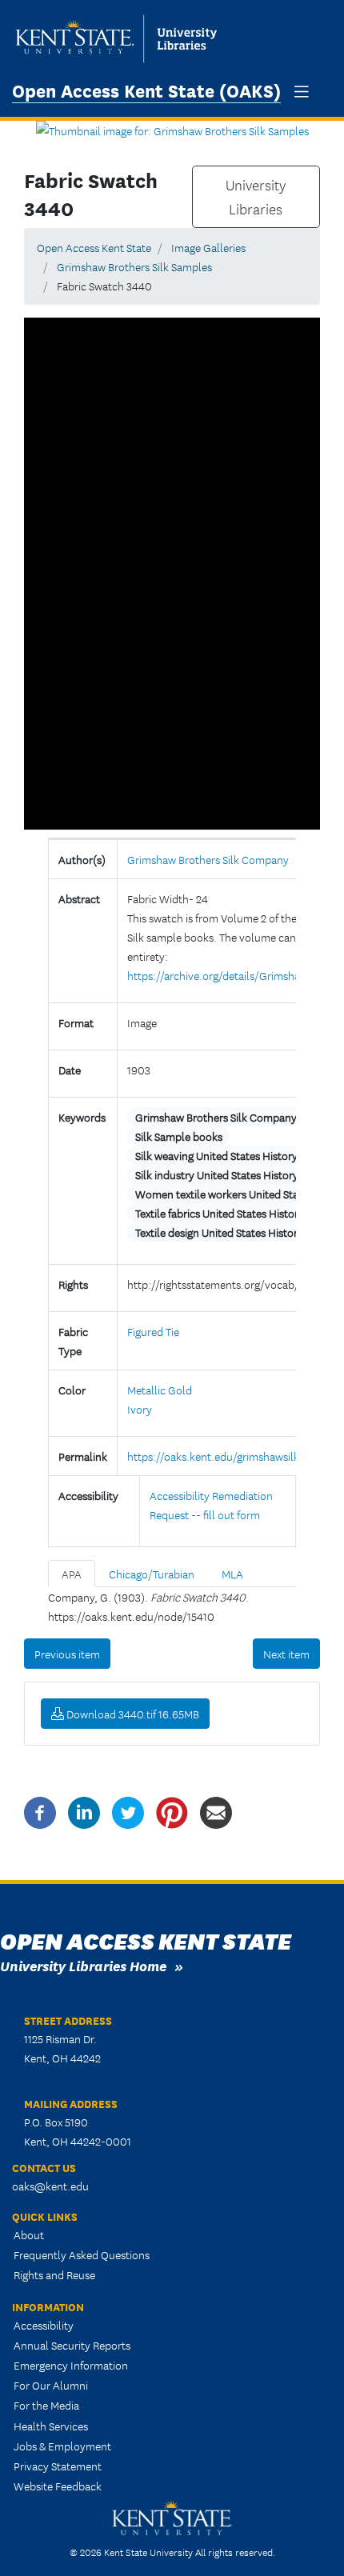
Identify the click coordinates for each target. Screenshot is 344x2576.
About (29, 2234)
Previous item (67, 1654)
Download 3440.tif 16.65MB (132, 1714)
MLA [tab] (232, 1574)
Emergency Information (71, 2365)
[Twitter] (128, 1811)
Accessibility (44, 2325)
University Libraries (256, 197)
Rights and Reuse (54, 2274)
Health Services (51, 2426)
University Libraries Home (83, 1965)
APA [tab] (72, 1574)
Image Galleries (208, 247)
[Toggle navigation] (302, 92)
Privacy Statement (58, 2466)
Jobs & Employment (62, 2446)
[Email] (216, 1811)
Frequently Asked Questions (82, 2254)
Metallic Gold (160, 1390)
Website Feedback (58, 2486)
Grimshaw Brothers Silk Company (208, 859)
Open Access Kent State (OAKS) (146, 90)
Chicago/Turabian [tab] (152, 1574)
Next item (286, 1654)
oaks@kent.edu (50, 2186)
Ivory (140, 1409)
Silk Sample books (179, 1136)
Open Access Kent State (94, 247)
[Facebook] (40, 1811)
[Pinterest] (172, 1811)
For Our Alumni (51, 2385)
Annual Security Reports (72, 2345)
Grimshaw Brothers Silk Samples (134, 266)
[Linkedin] (84, 1811)
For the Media (46, 2405)
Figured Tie (153, 1331)
